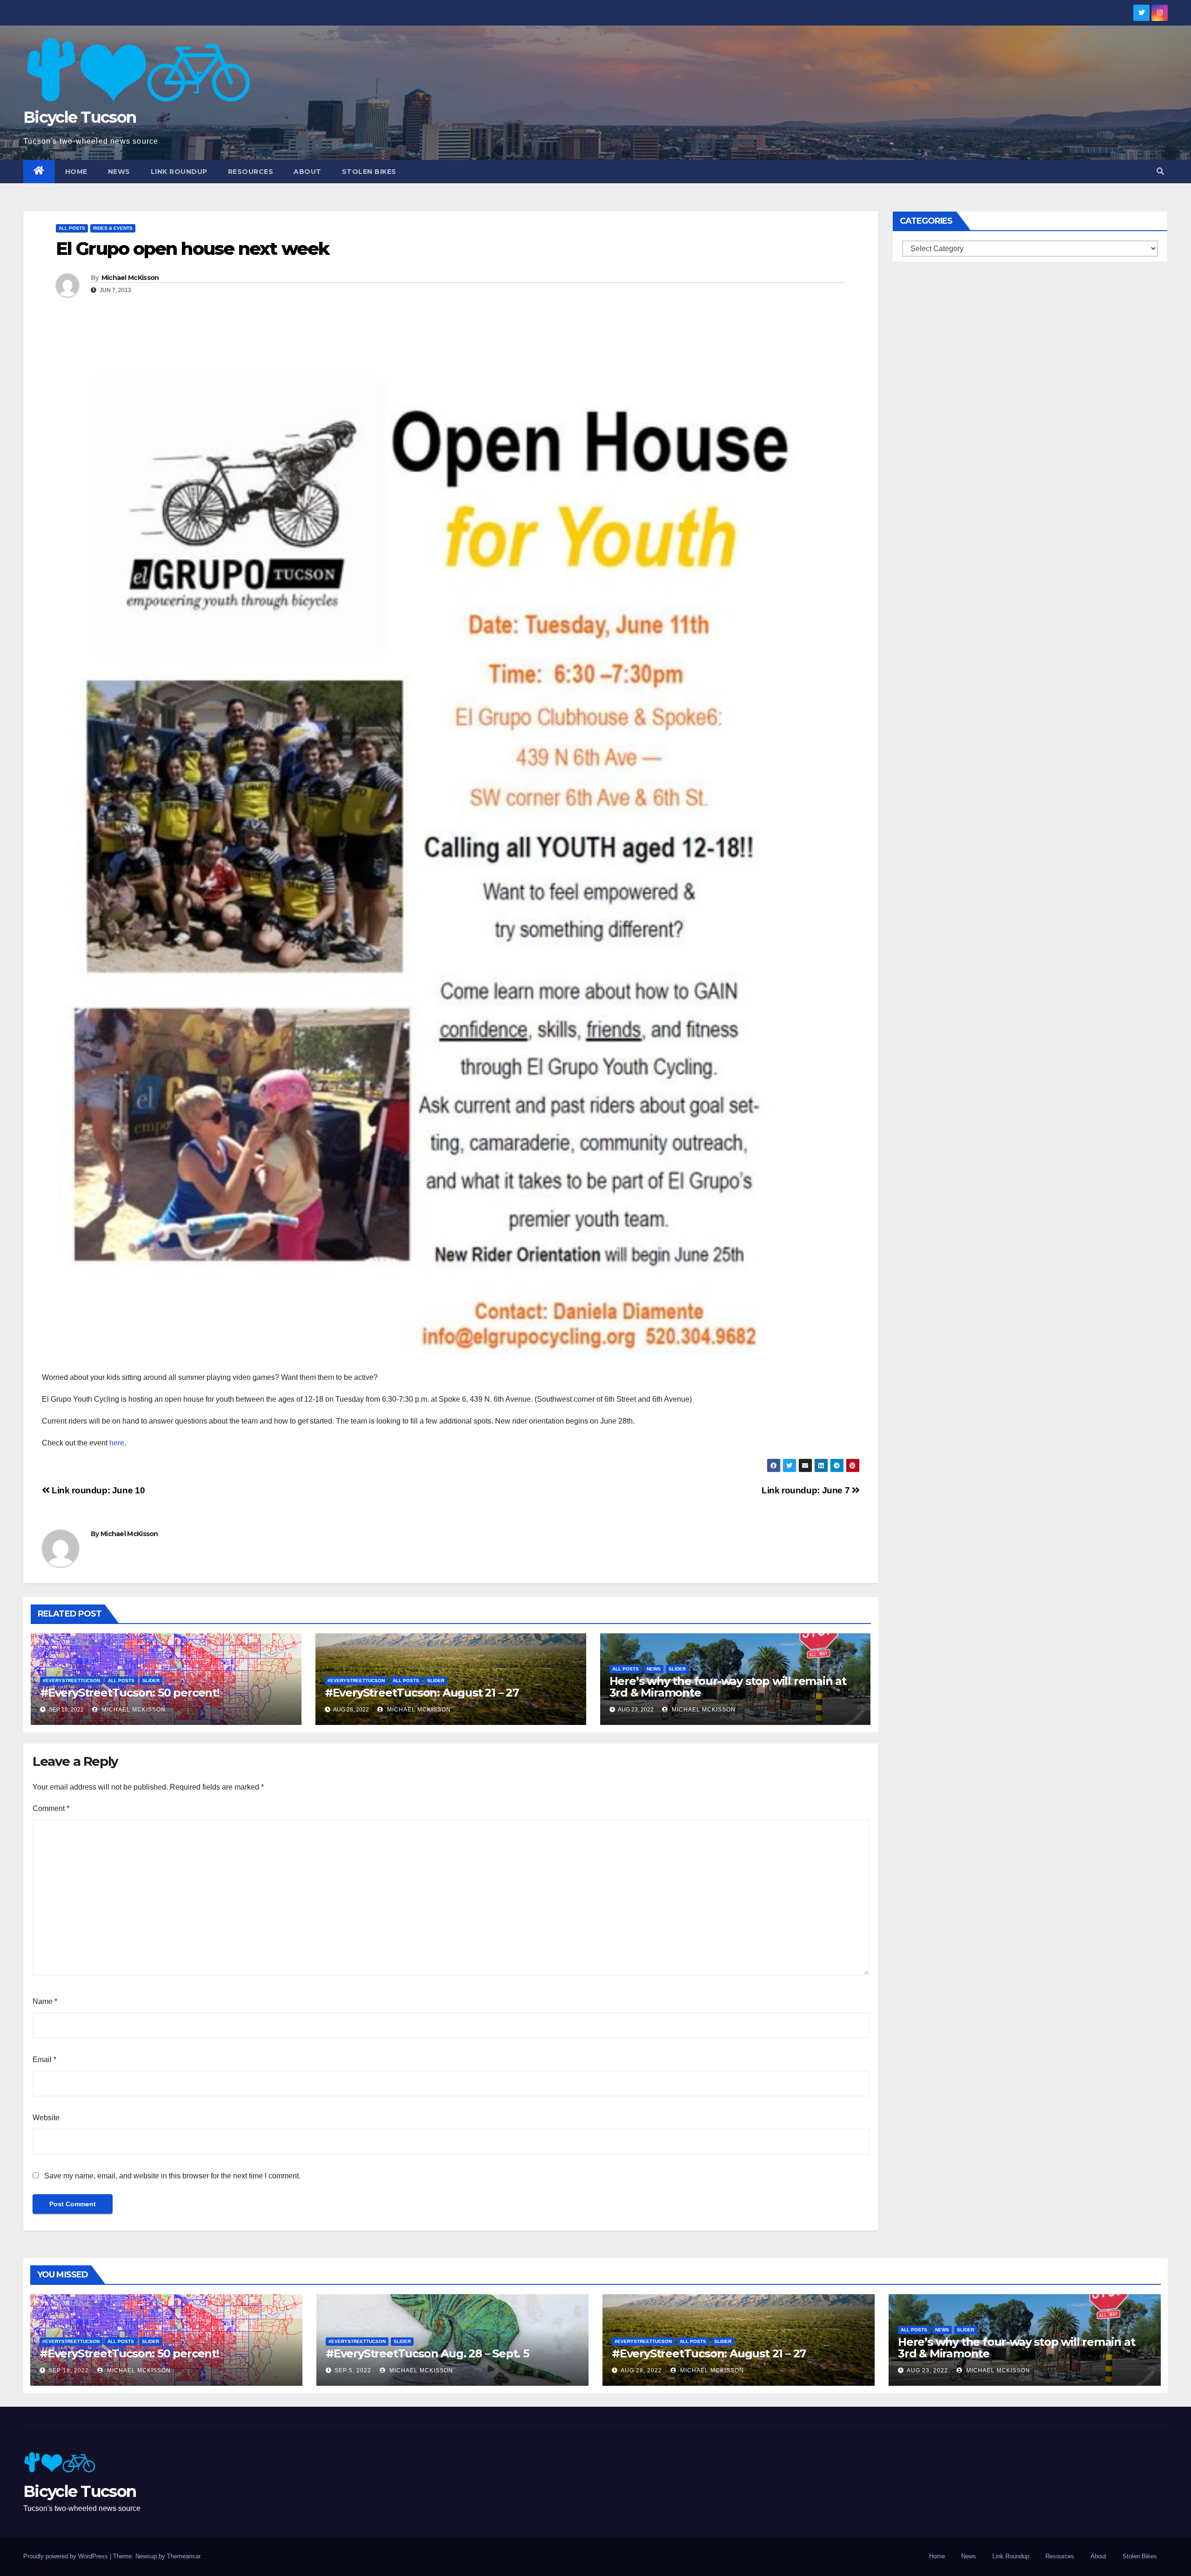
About (308, 172)
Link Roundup (179, 172)
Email (44, 2060)
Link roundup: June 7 (807, 1490)
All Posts (72, 228)
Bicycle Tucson (80, 117)
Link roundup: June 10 (97, 1490)
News (119, 172)
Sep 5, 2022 (353, 2370)
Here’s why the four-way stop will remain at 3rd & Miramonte (728, 1687)
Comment (51, 1808)
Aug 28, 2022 (641, 2370)
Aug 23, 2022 (927, 2370)
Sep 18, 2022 (69, 2370)
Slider (151, 1681)
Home (76, 172)
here (117, 1443)
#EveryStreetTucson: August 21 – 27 (422, 1693)
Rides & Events (113, 228)
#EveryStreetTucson (71, 1681)
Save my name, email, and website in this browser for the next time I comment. (172, 2176)
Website (46, 2118)
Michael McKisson (130, 278)
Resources (251, 172)
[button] (1160, 171)
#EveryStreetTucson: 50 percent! (130, 1693)
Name (45, 2001)
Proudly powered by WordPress (67, 2556)
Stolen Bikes (369, 172)
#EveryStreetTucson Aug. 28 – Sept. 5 (427, 2353)
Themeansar (184, 2556)
